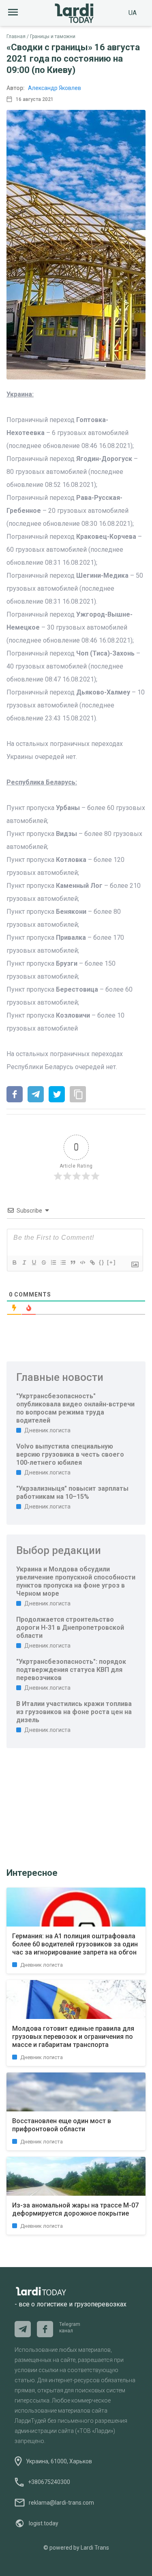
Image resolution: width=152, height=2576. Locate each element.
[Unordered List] (63, 1262)
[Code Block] (82, 1262)
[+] (111, 1262)
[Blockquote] (73, 1262)
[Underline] (34, 1262)
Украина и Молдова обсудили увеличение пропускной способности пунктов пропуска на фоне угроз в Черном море (76, 1581)
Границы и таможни (53, 36)
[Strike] (43, 1262)
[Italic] (24, 1262)
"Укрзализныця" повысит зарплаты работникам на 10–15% (72, 1493)
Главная (16, 36)
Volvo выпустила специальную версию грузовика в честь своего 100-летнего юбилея (70, 1454)
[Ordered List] (53, 1262)
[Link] (92, 1262)
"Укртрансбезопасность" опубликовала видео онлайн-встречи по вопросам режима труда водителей (75, 1408)
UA (133, 13)
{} (102, 1262)
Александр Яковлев (55, 88)
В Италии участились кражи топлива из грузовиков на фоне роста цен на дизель (74, 1712)
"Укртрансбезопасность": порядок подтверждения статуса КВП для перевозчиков (71, 1670)
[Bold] (14, 1262)
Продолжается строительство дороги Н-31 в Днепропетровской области (70, 1628)
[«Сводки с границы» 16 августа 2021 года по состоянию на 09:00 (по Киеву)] (15, 1095)
